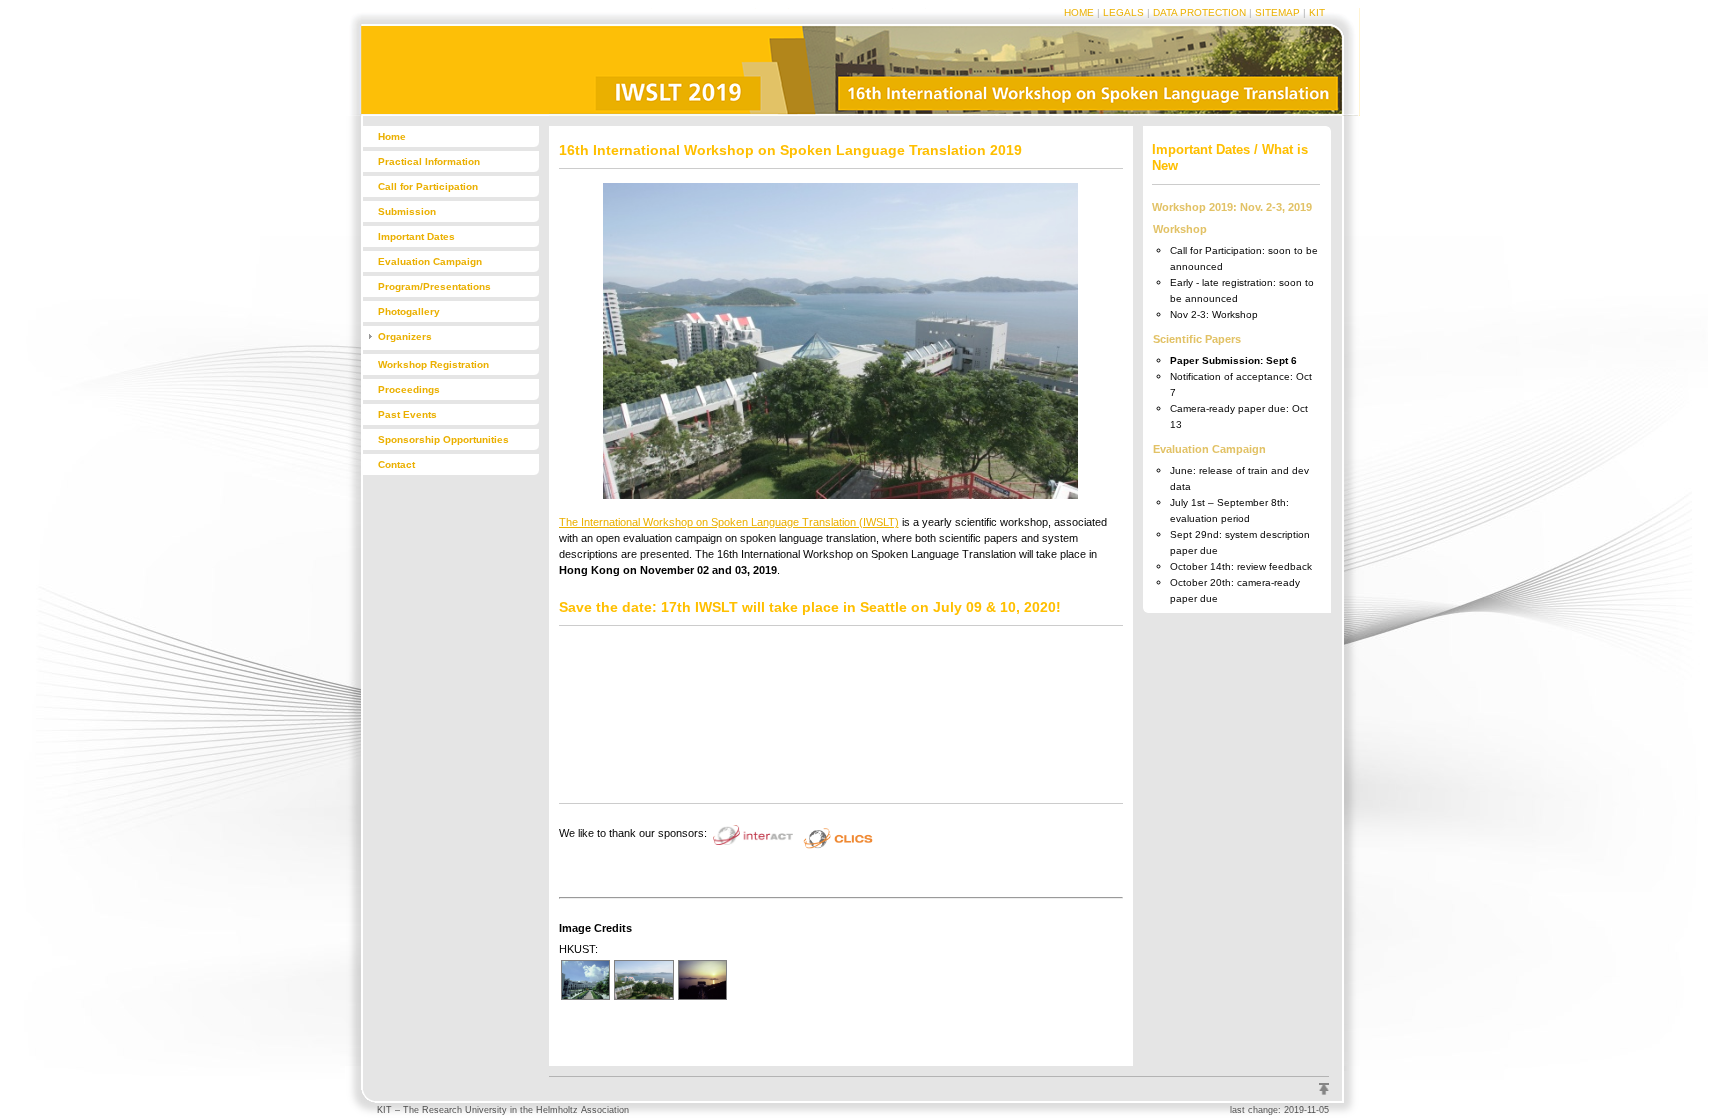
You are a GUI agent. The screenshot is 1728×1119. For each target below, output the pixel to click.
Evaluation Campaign (430, 261)
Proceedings (409, 389)
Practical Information (429, 161)
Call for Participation (428, 186)
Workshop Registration (433, 364)
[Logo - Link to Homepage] (447, 112)
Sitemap (1277, 12)
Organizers (405, 336)
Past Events (407, 414)
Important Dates (416, 236)
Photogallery (409, 311)
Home (1079, 12)
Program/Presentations (434, 286)
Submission (407, 211)
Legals (1123, 12)
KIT (1317, 12)
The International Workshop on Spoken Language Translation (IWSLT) (729, 522)
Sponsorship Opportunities (443, 439)
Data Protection (1199, 12)
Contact (396, 464)
